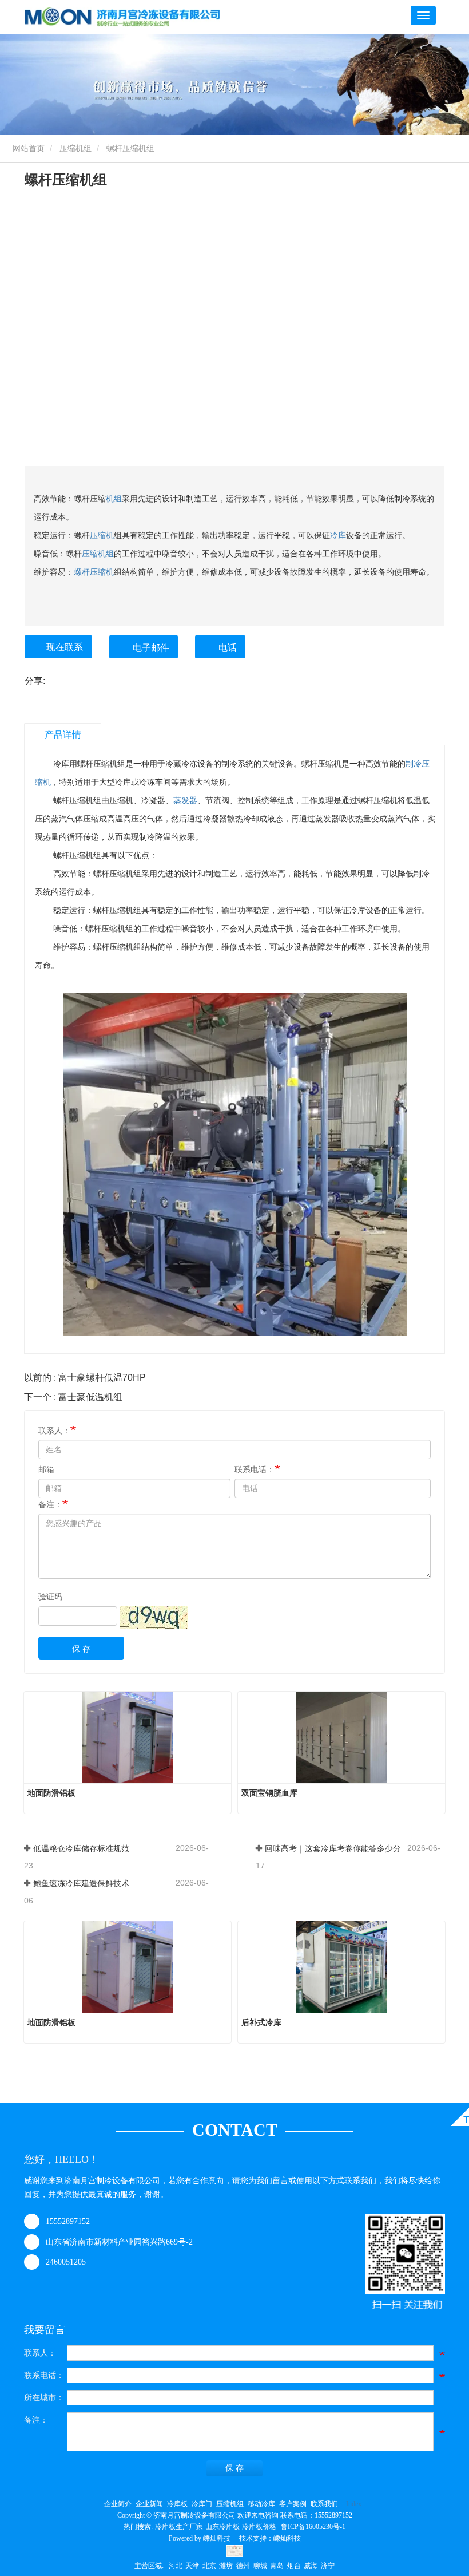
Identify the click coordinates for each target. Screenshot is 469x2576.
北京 (209, 2566)
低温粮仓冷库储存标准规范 (81, 1848)
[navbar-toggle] (423, 15)
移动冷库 (261, 2504)
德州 (243, 2566)
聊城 (260, 2566)
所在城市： (44, 2398)
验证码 (50, 1597)
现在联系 (65, 647)
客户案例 (293, 2504)
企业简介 (118, 2504)
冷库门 (202, 2504)
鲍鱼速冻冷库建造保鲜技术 (81, 1883)
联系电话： (255, 1469)
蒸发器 (185, 800)
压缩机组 (75, 148)
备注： (50, 1504)
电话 (228, 648)
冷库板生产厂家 (179, 2527)
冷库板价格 (259, 2527)
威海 (311, 2566)
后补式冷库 (261, 2022)
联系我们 (324, 2504)
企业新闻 (149, 2504)
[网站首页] (122, 17)
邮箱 (46, 1469)
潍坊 (226, 2566)
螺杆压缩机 (94, 572)
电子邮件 (151, 648)
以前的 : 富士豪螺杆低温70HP (85, 1378)
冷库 (338, 535)
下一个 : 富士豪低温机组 (73, 1397)
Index (354, 2504)
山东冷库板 (222, 2527)
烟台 (294, 2566)
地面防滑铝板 (51, 1793)
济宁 (328, 2566)
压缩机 (102, 535)
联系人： (54, 1431)
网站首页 (27, 148)
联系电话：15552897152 (316, 2515)
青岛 (277, 2566)
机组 (114, 499)
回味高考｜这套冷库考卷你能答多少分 (333, 1848)
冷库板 (177, 2504)
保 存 (81, 1649)
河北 (176, 2566)
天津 (192, 2566)
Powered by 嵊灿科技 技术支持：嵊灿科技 (235, 2538)
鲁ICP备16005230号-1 (313, 2527)
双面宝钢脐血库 (269, 1793)
